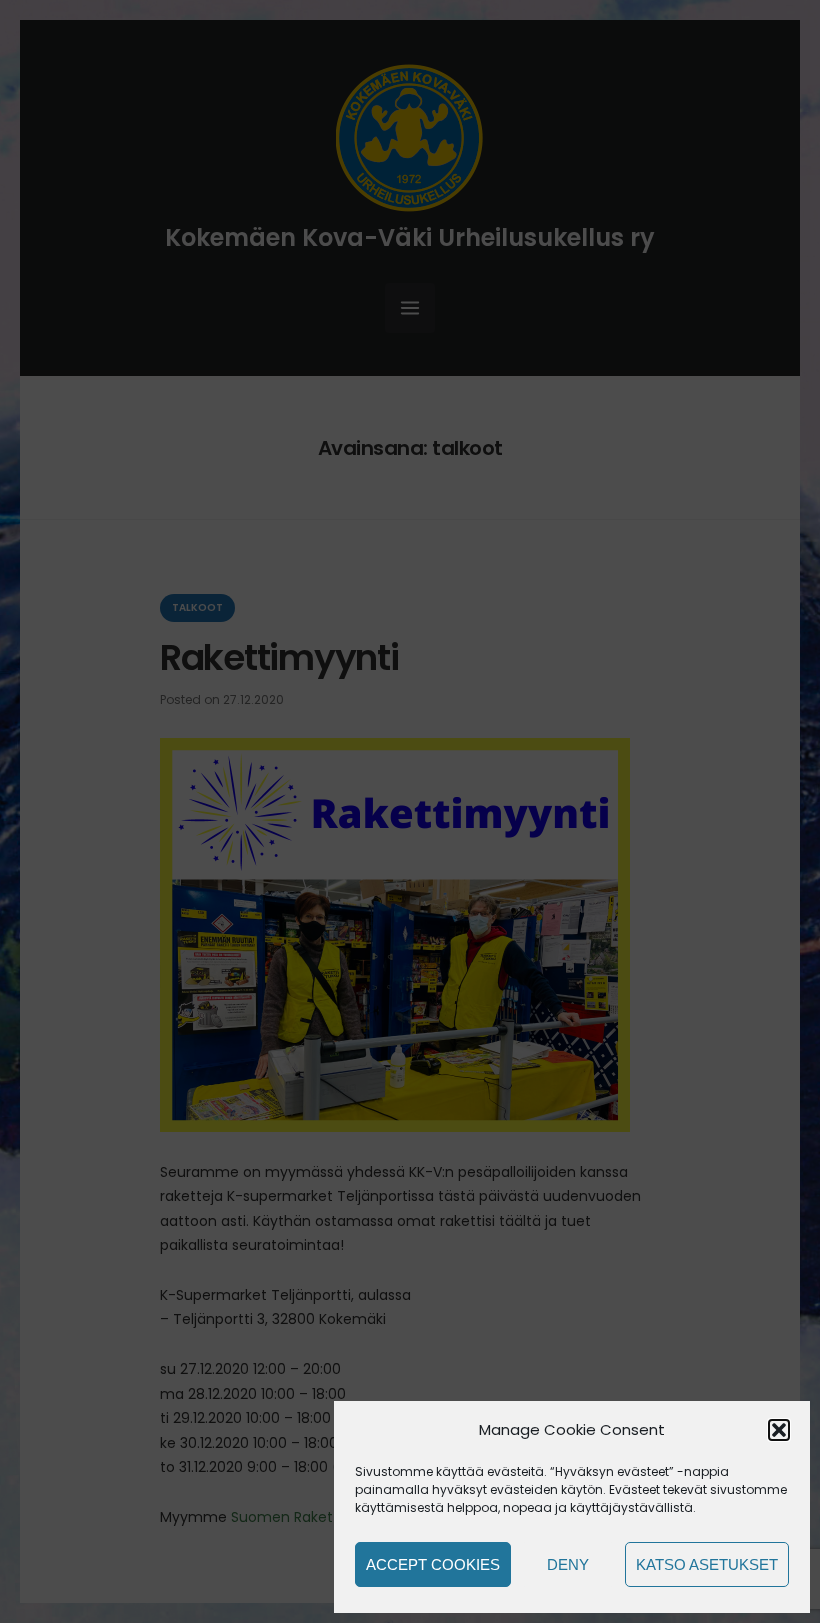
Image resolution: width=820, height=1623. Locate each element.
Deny (568, 1564)
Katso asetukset (707, 1564)
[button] (779, 1430)
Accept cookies (433, 1564)
